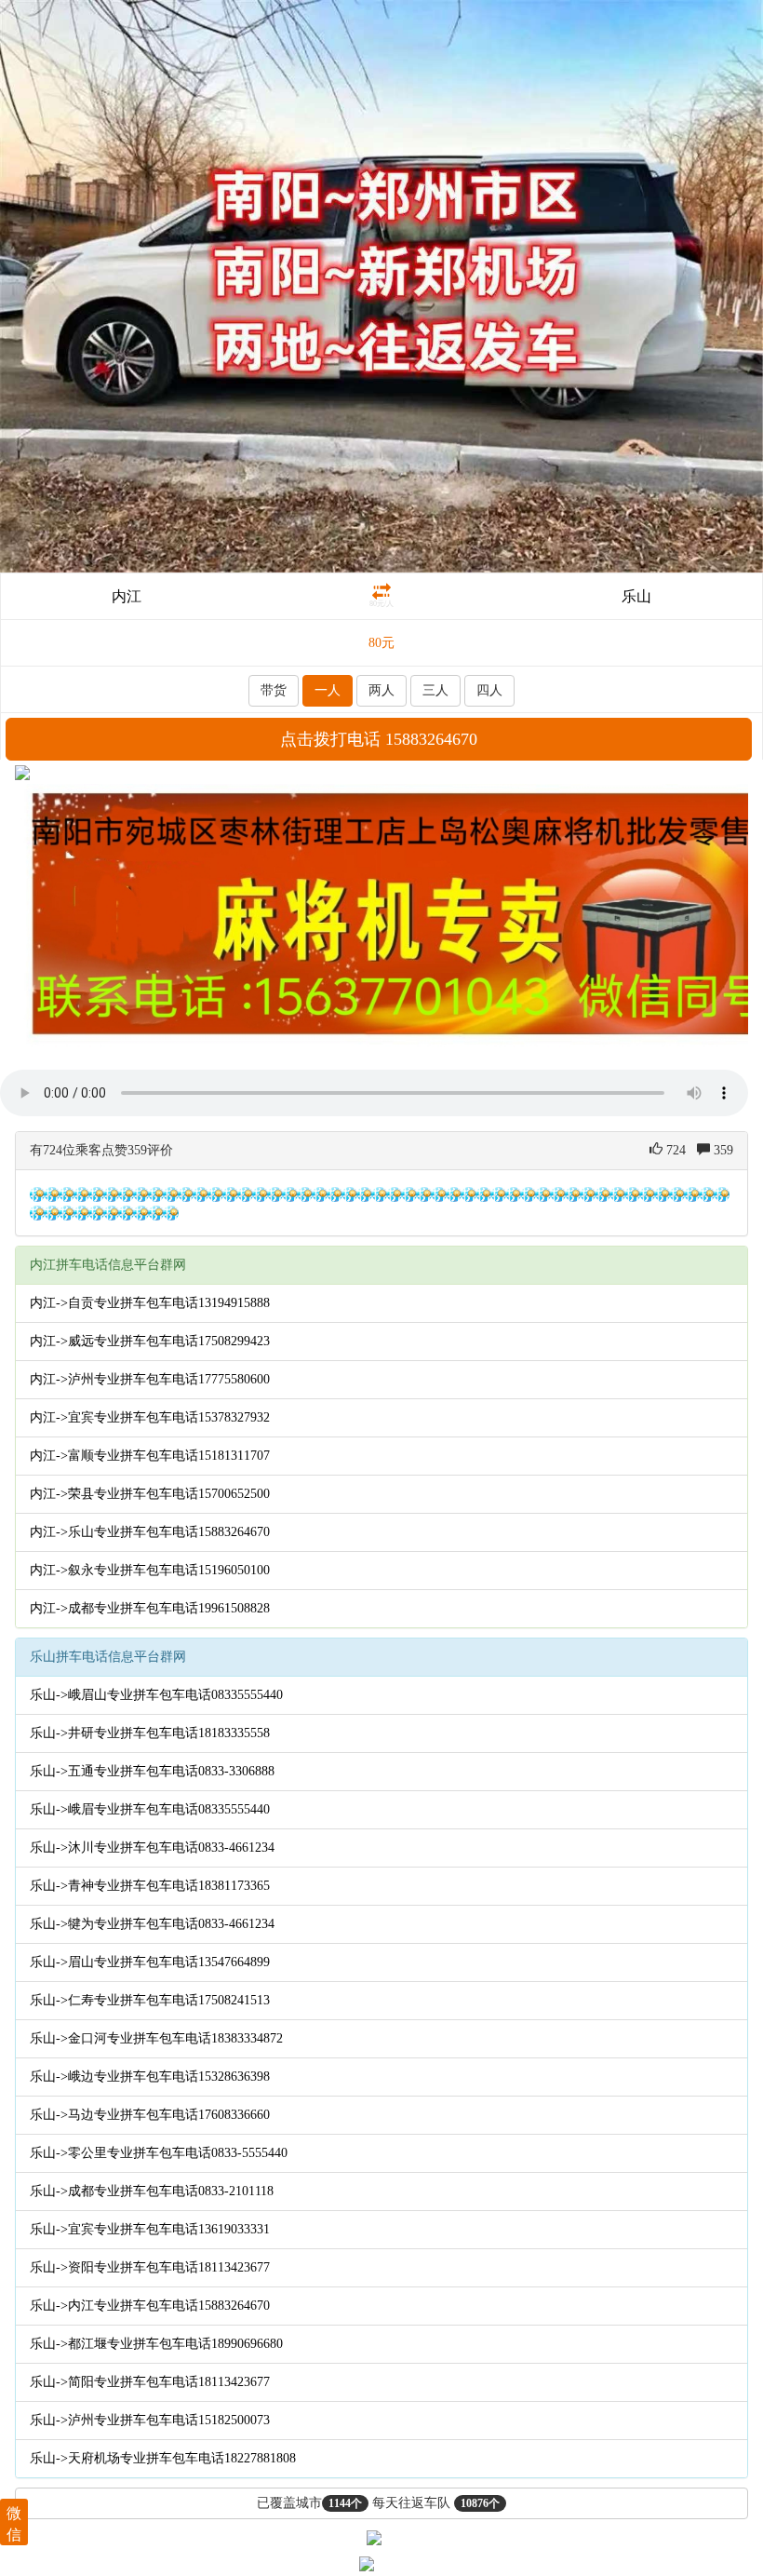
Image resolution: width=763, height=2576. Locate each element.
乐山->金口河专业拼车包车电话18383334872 (156, 2038)
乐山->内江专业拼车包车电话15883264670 (150, 2306)
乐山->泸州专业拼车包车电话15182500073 (150, 2420)
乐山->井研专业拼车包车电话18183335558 (150, 1733)
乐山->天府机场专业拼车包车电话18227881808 (163, 2458)
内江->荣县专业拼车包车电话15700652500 (150, 1494)
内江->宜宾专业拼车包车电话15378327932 (150, 1417)
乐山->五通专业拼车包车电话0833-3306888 (152, 1771)
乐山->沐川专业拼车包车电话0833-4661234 (152, 1848)
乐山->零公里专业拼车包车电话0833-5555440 (159, 2153)
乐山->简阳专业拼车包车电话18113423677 (150, 2382)
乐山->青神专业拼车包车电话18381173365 (150, 1886)
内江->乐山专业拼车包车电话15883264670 (150, 1532)
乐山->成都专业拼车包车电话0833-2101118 (152, 2191)
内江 (127, 596)
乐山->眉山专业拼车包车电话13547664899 (150, 1962)
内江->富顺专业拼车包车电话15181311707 (150, 1456)
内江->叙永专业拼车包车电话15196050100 (150, 1570)
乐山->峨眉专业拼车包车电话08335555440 (150, 1809)
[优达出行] (381, 285)
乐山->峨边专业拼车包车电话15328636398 (150, 2077)
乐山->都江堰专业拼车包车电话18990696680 (156, 2344)
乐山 (636, 596)
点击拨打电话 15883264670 (379, 739)
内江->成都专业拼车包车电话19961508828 (150, 1608)
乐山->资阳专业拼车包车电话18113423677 (150, 2267)
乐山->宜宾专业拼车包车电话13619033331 (150, 2229)
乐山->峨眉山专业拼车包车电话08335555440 (156, 1695)
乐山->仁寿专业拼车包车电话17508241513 (150, 2000)
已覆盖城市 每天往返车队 (378, 2503)
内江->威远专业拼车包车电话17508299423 (150, 1341)
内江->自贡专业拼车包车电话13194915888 (150, 1303)
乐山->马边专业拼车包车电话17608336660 (150, 2115)
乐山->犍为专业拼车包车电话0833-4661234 (152, 1924)
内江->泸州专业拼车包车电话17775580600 (150, 1379)
